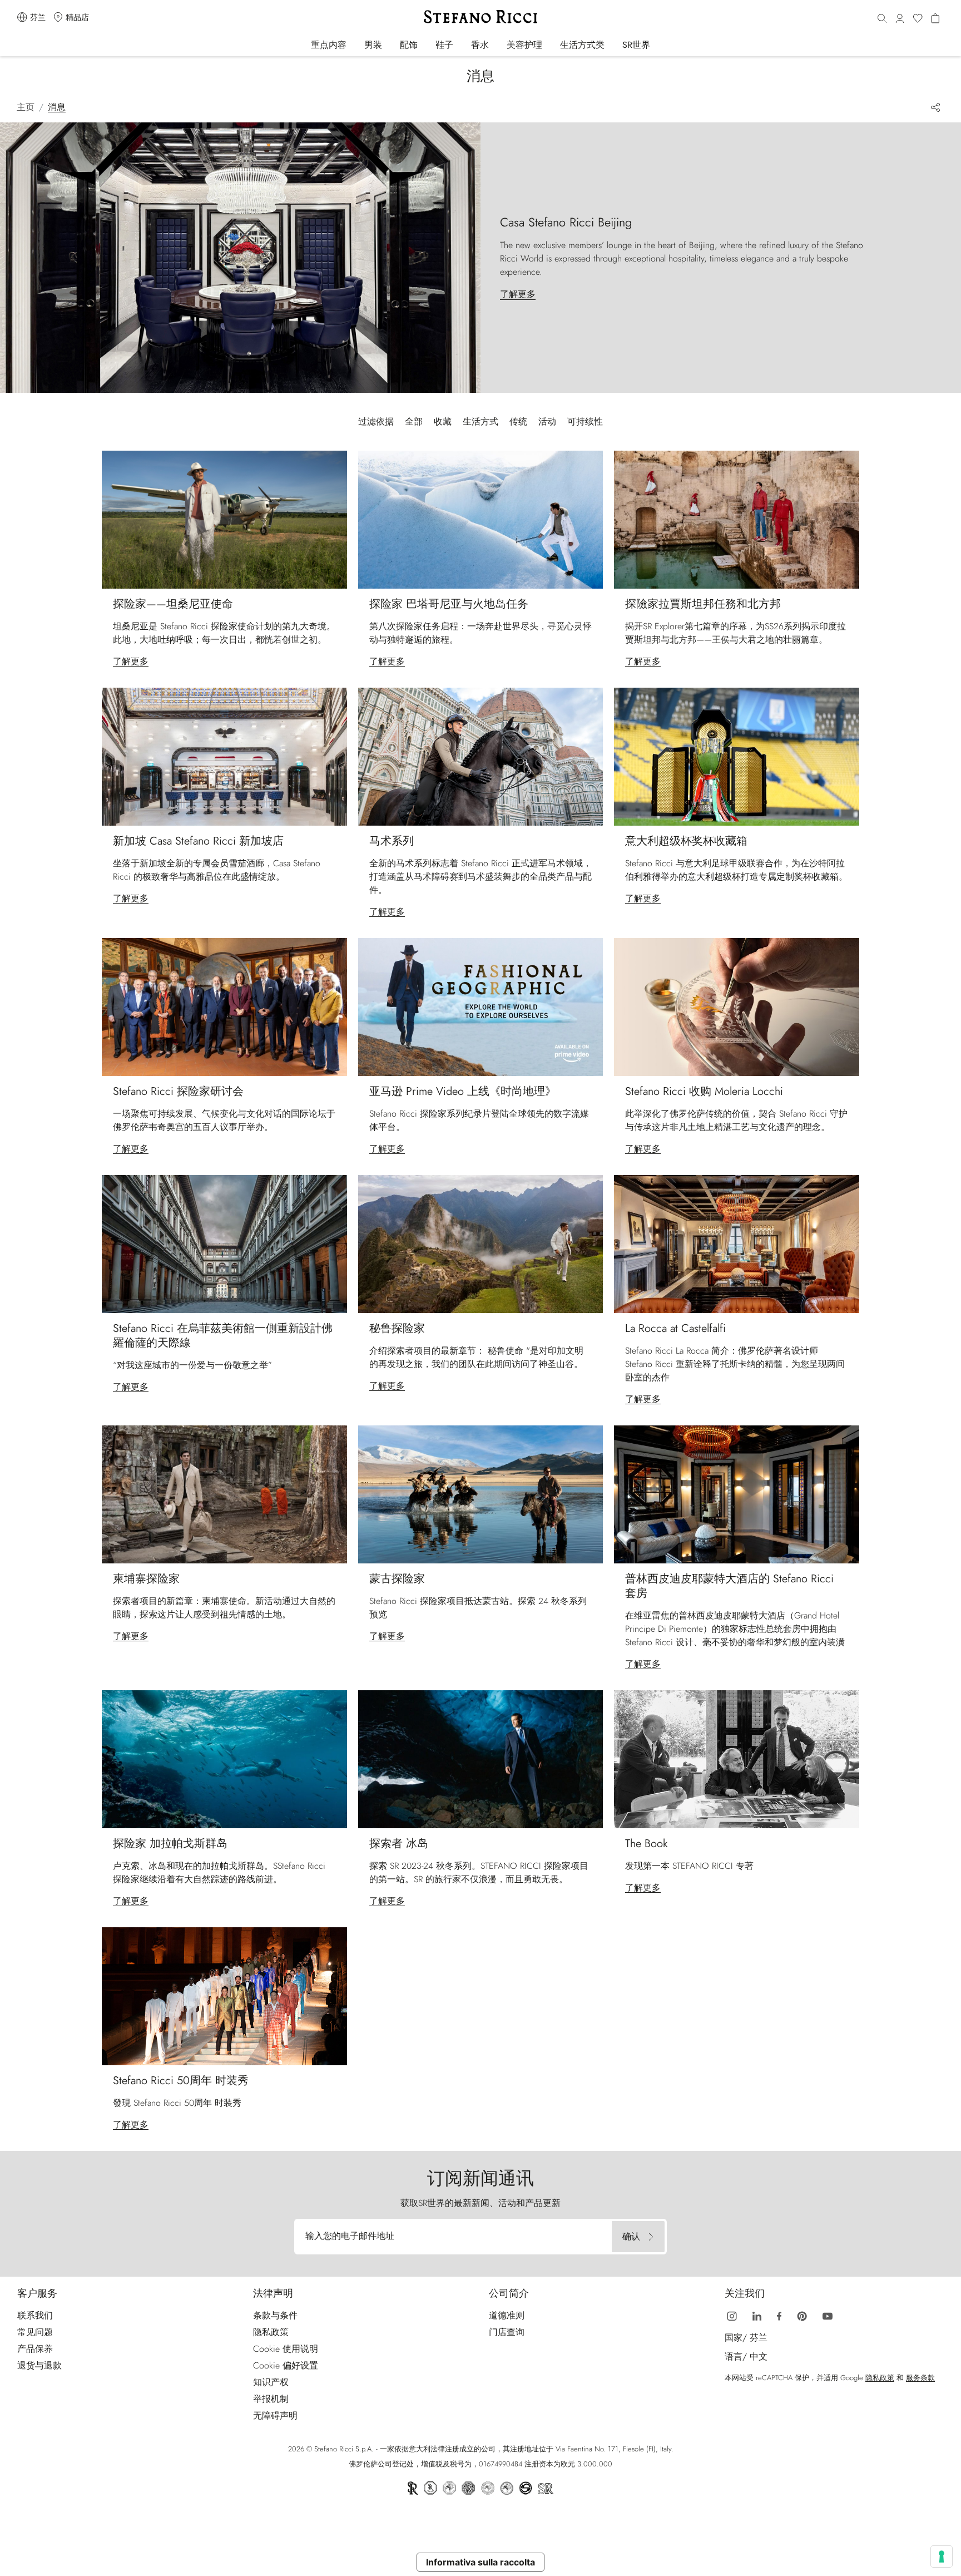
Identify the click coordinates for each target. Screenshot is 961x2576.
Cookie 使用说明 (286, 2349)
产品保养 (35, 2349)
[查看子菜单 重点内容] (354, 44)
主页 (26, 107)
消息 (57, 107)
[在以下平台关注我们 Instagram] (732, 2315)
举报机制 (271, 2399)
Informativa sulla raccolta (481, 2562)
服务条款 (920, 2378)
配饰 (409, 45)
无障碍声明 (275, 2415)
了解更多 (131, 661)
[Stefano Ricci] (481, 17)
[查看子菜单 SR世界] (658, 44)
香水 (480, 45)
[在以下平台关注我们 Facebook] (779, 2315)
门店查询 (507, 2332)
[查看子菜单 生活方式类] (612, 44)
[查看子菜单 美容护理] (550, 44)
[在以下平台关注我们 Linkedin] (757, 2315)
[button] (882, 19)
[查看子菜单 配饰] (425, 44)
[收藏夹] (918, 19)
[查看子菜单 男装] (390, 44)
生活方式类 (582, 45)
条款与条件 (275, 2315)
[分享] (934, 107)
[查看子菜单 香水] (496, 44)
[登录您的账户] (900, 19)
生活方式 (481, 421)
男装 (373, 45)
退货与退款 (39, 2365)
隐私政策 (271, 2332)
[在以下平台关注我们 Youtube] (828, 2315)
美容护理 (524, 45)
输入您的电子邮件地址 (350, 2236)
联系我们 (35, 2315)
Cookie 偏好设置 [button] (286, 2365)
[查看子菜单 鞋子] (461, 44)
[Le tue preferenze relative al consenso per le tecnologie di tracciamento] (942, 2557)
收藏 (443, 421)
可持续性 (585, 421)
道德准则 (507, 2315)
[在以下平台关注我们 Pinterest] (802, 2315)
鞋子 (444, 45)
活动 (547, 421)
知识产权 (271, 2382)
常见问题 (35, 2332)
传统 (518, 421)
